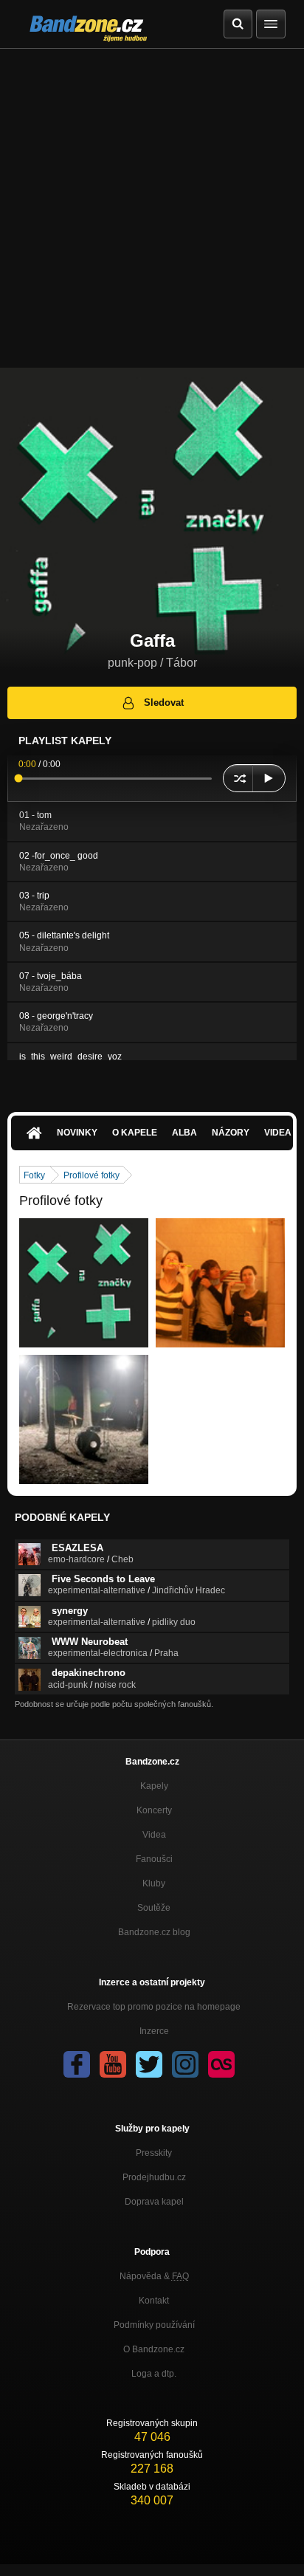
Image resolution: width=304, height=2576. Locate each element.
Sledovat (164, 703)
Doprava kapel (154, 2202)
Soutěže (154, 1908)
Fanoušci (154, 1859)
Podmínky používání (154, 2325)
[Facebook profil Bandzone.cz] (77, 2064)
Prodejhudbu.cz (154, 2177)
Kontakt (154, 2301)
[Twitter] (149, 2064)
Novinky (77, 1133)
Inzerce (154, 2031)
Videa (154, 1835)
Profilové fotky (91, 1175)
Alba (184, 1133)
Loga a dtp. (154, 2374)
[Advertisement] (152, 208)
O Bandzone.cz (154, 2349)
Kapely (154, 1786)
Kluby (154, 1883)
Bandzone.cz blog (154, 1932)
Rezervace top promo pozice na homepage (154, 2007)
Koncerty (154, 1810)
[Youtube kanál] (113, 2064)
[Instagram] (185, 2064)
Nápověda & (154, 2276)
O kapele (135, 1133)
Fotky (34, 1175)
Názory (231, 1133)
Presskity (154, 2153)
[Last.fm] (221, 2064)
